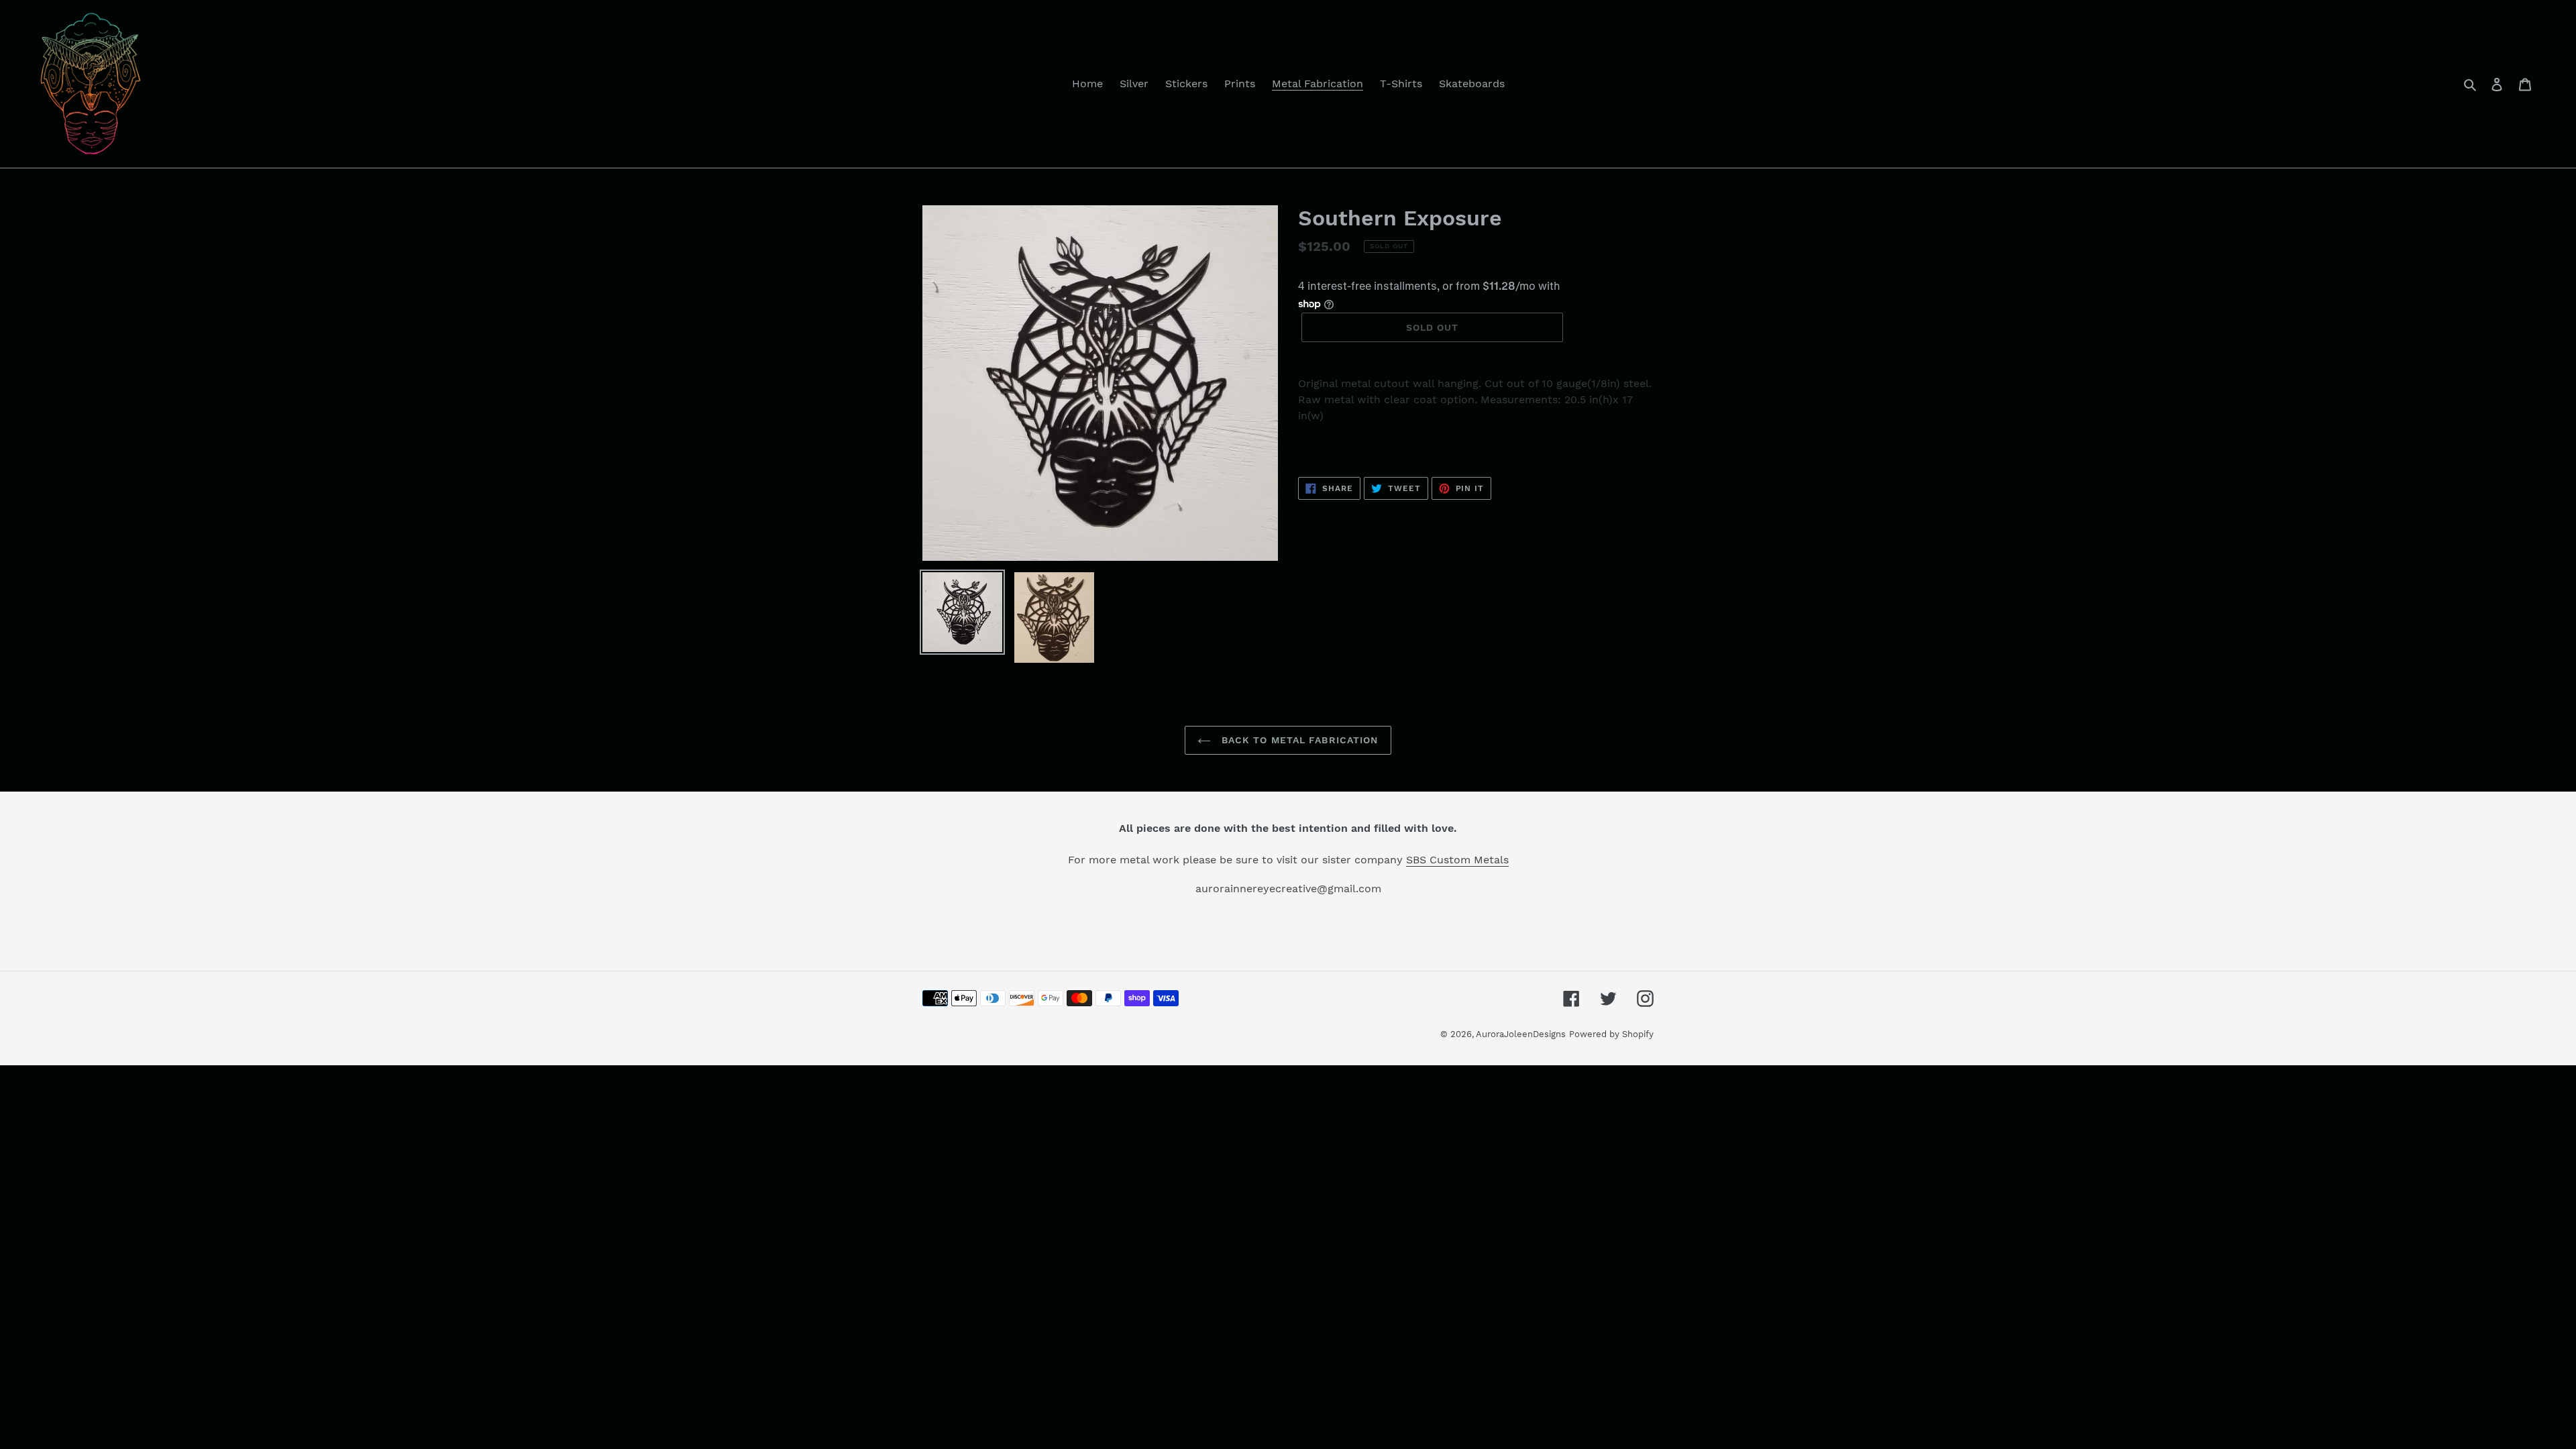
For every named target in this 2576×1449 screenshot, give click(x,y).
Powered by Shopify (1611, 1034)
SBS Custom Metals (1457, 860)
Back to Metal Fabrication (1298, 740)
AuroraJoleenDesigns (1521, 1034)
